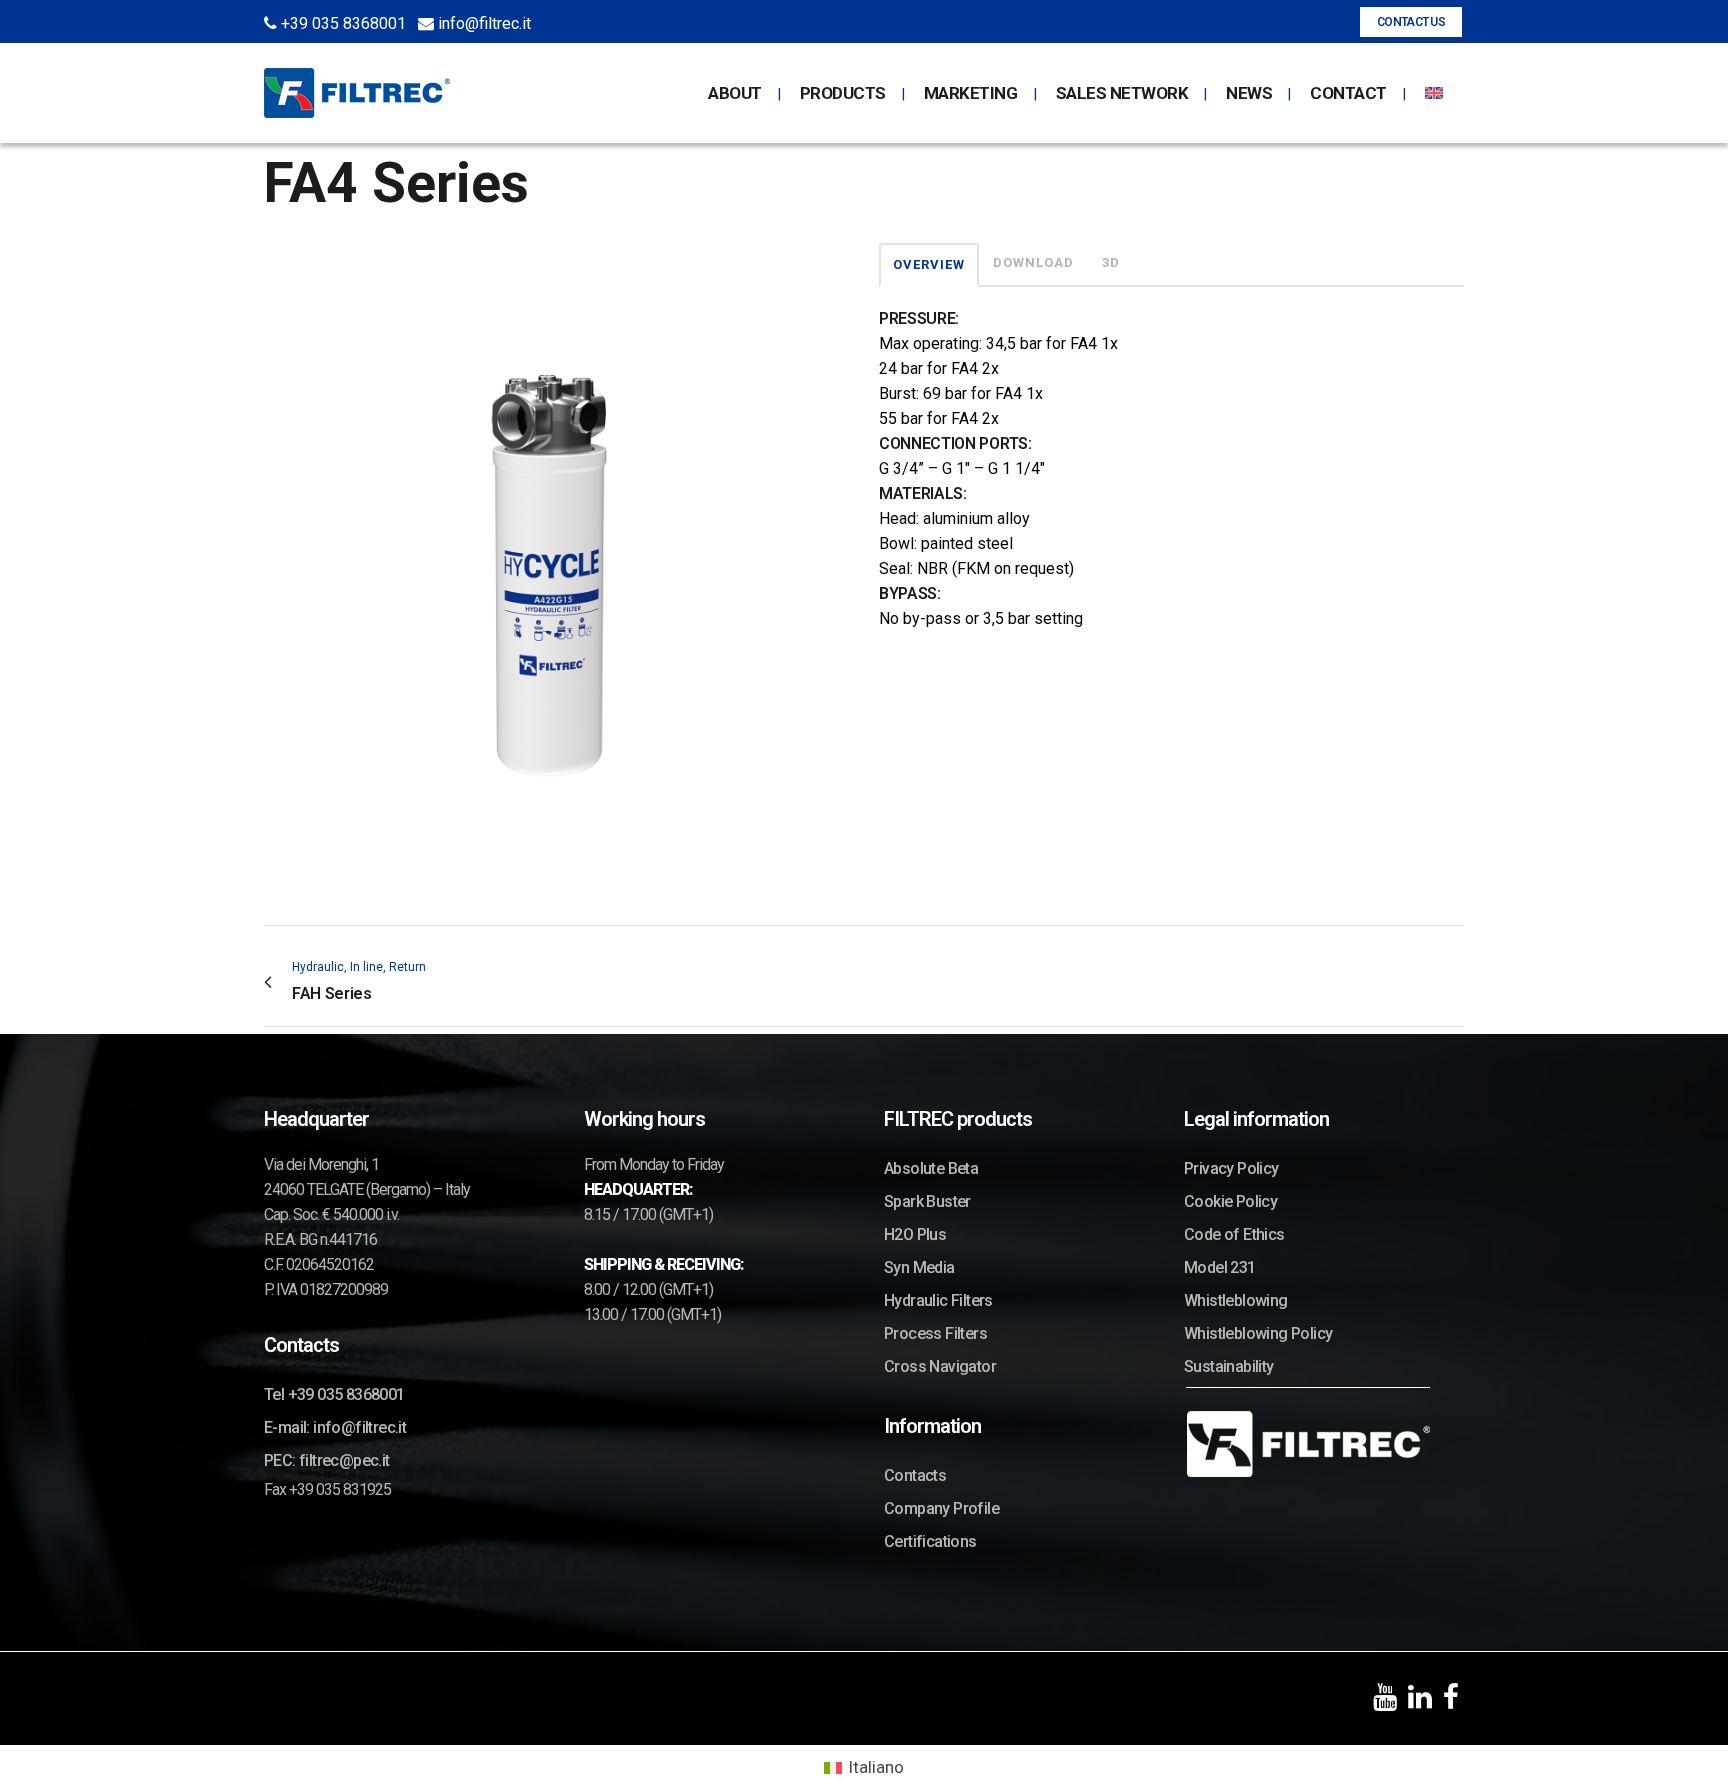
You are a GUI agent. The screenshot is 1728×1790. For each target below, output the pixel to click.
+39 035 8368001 (341, 23)
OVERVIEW (929, 264)
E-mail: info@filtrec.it (335, 1427)
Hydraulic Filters (938, 1300)
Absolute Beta (931, 1168)
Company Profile (941, 1508)
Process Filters (935, 1333)
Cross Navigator (940, 1366)
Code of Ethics (1234, 1234)
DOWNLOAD (1033, 262)
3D (1111, 262)
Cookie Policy (1230, 1201)
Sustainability (1229, 1366)
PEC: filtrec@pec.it (327, 1460)
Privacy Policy (1231, 1168)
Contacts (915, 1475)
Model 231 (1220, 1267)
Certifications (930, 1541)
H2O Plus (915, 1234)
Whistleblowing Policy (1258, 1333)
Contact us (1411, 22)
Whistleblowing (1236, 1300)
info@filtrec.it (482, 23)
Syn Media (919, 1267)
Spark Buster (927, 1201)
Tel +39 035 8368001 (334, 1394)
